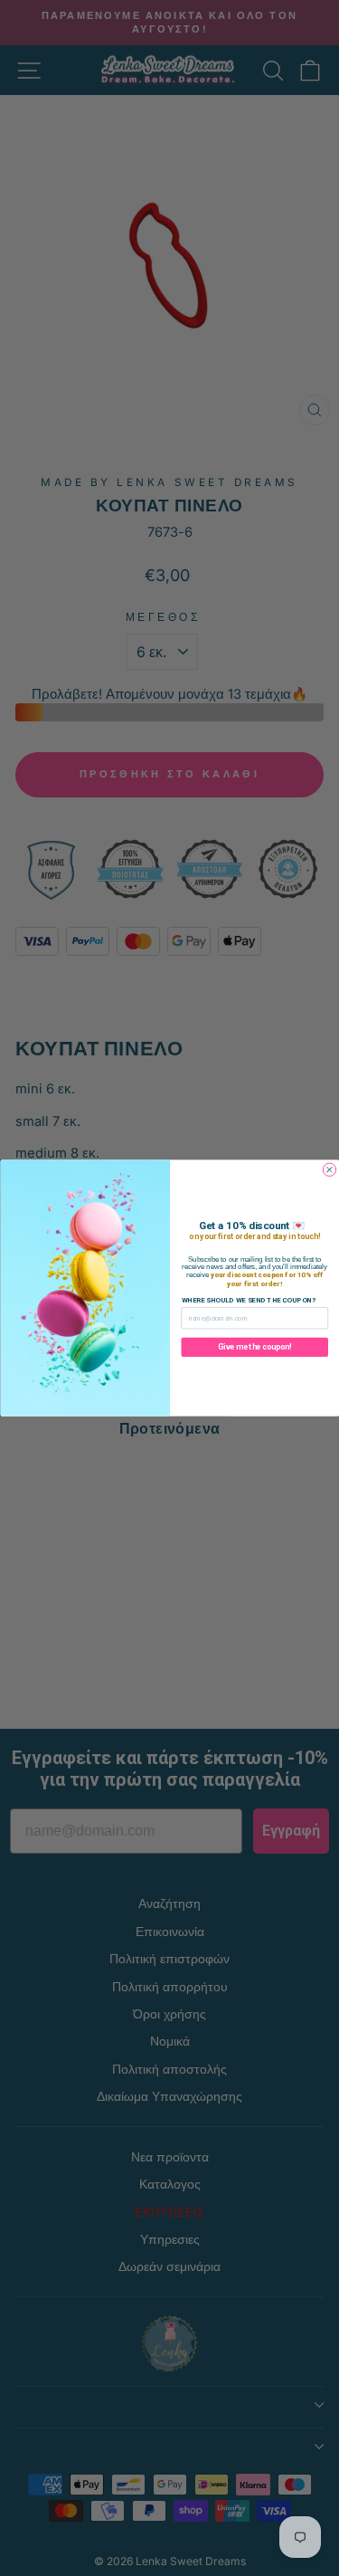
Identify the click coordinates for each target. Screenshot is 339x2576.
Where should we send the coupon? (248, 1300)
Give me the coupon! (254, 1347)
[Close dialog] (329, 1169)
